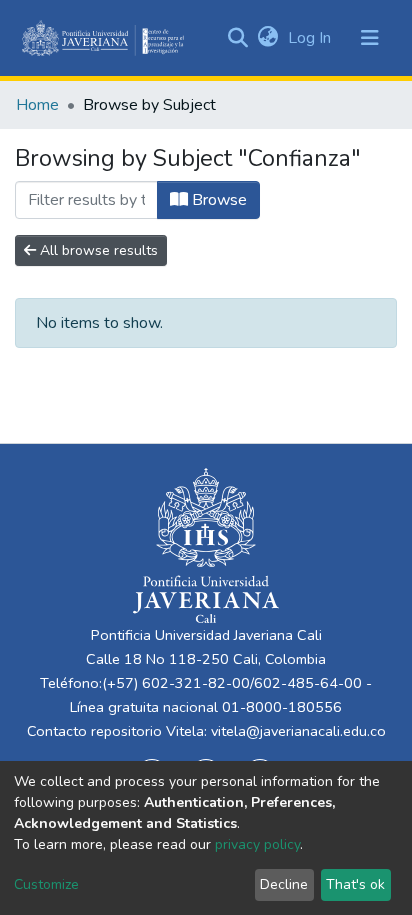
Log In (311, 38)
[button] (267, 38)
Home (37, 105)
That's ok (355, 884)
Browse (217, 200)
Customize (46, 884)
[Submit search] (237, 38)
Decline (284, 884)
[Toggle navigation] (370, 38)
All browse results (97, 250)
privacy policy (257, 844)
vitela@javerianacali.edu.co (298, 731)
